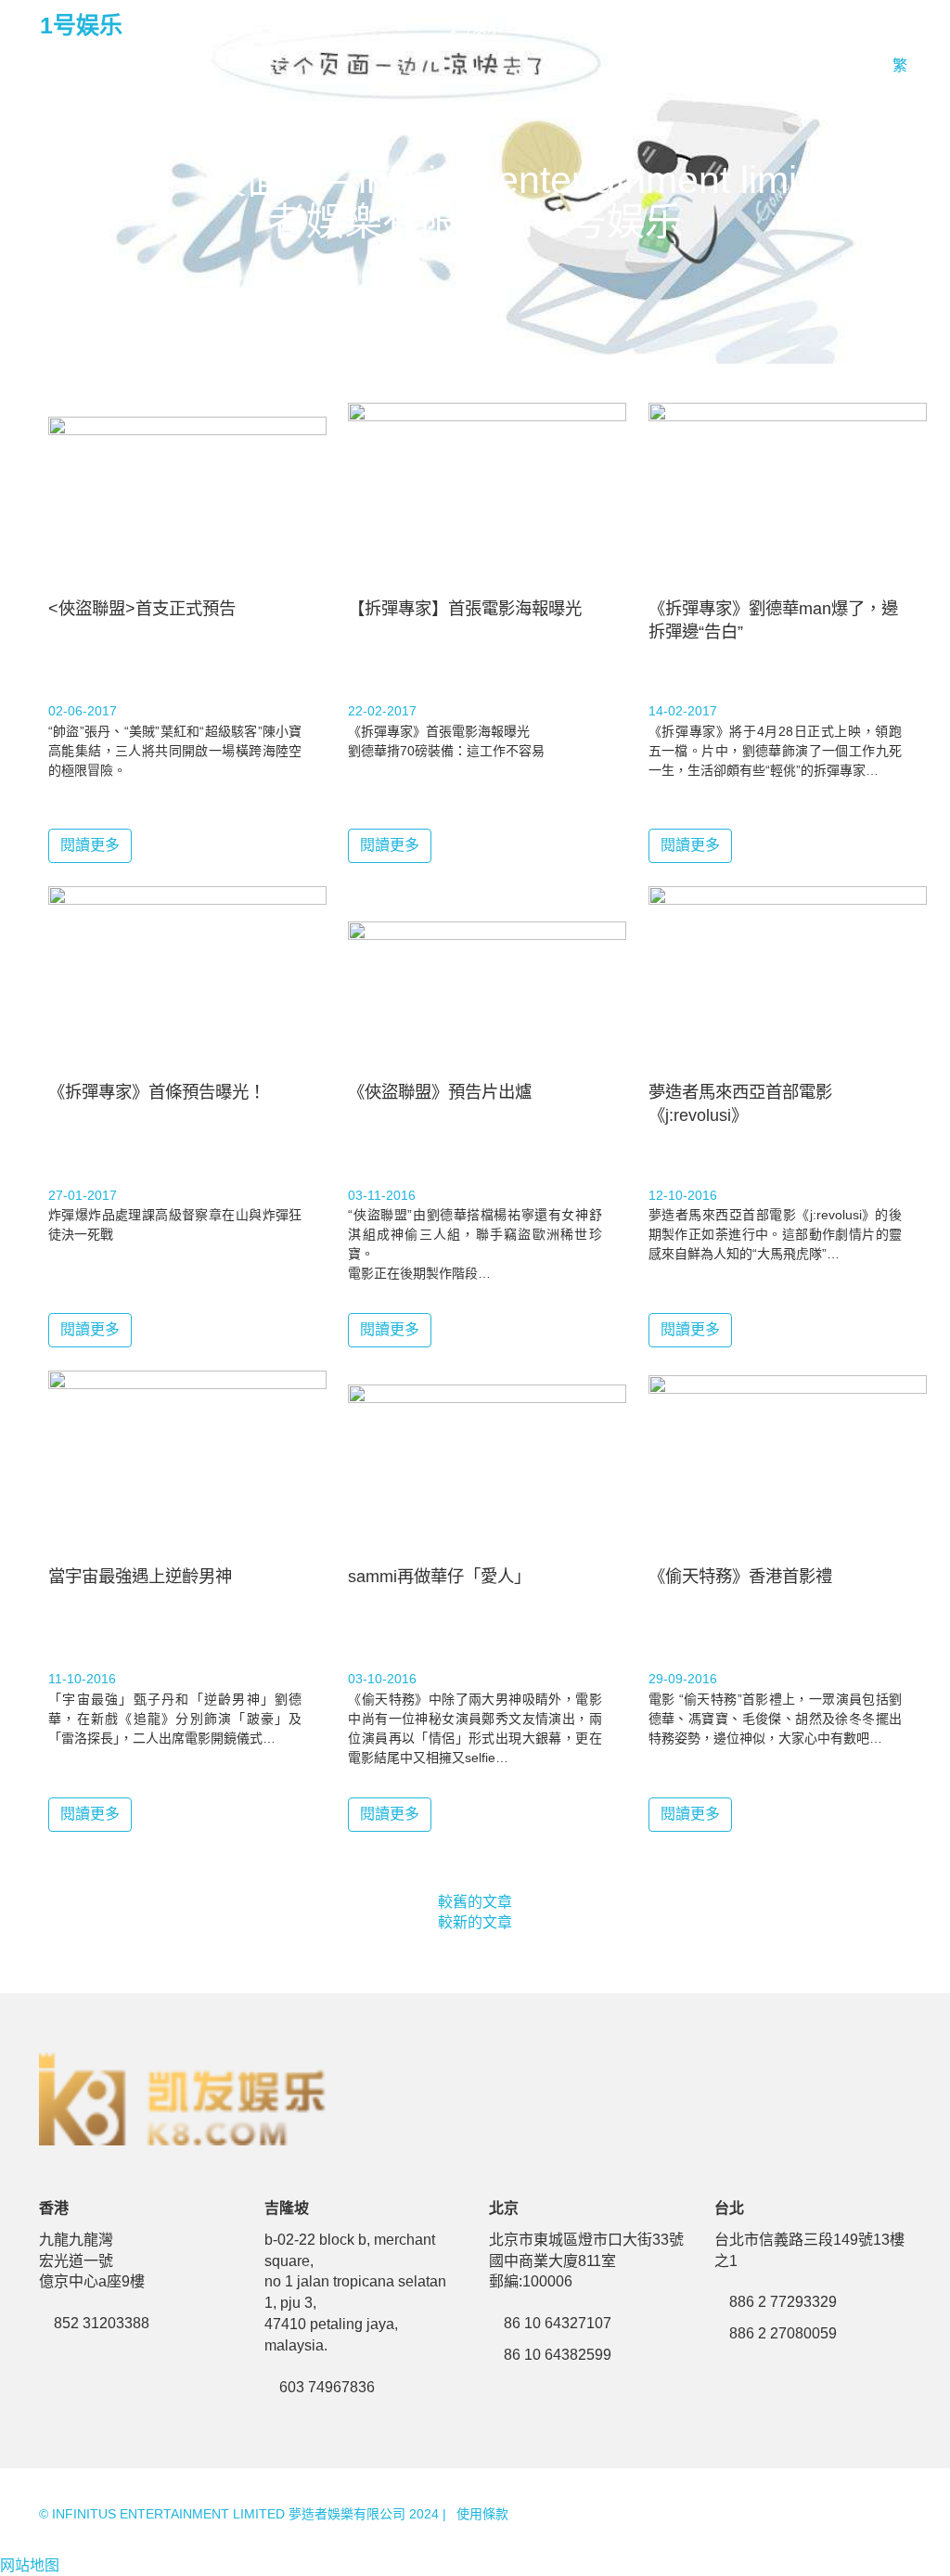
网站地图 (30, 2565)
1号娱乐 (81, 25)
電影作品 (559, 27)
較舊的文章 (475, 1902)
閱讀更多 (90, 845)
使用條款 (482, 2514)
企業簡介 (821, 27)
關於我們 (734, 27)
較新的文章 (475, 1922)
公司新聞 (647, 27)
